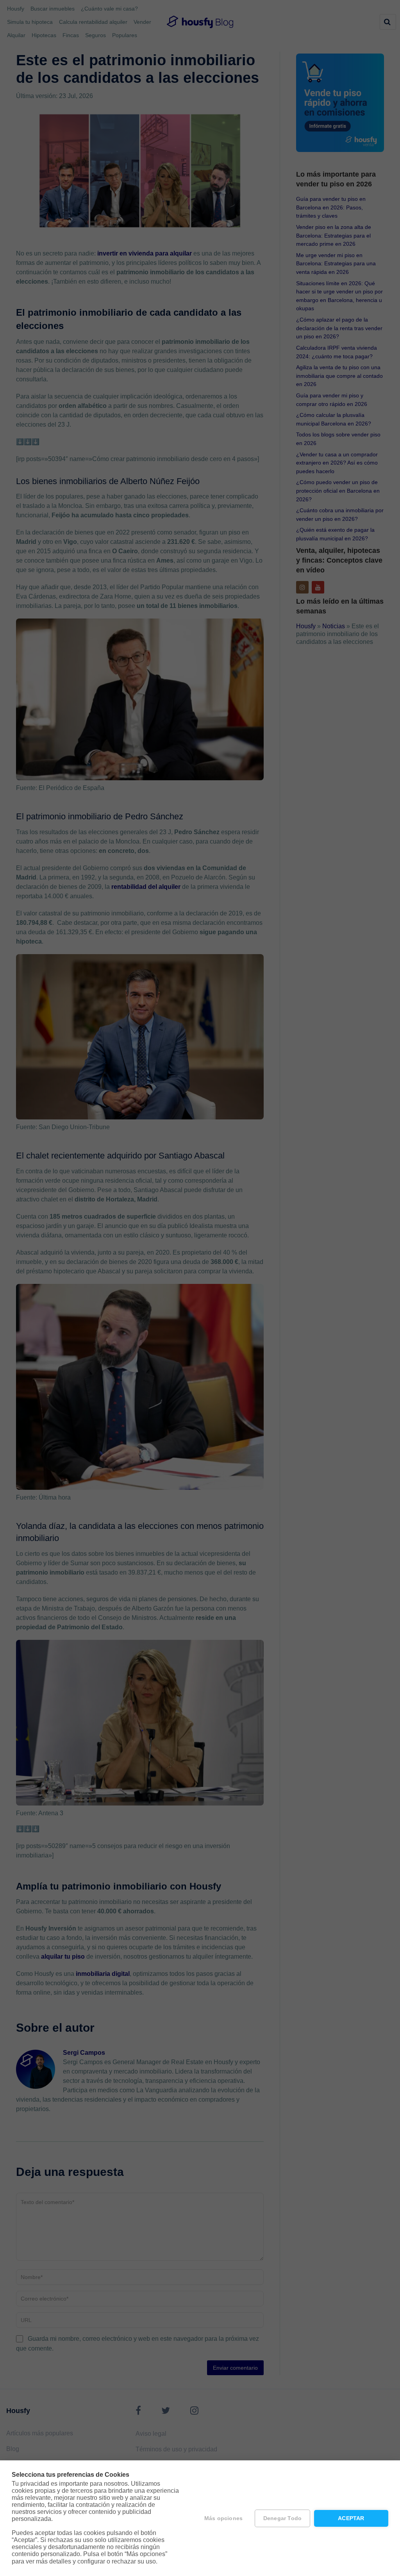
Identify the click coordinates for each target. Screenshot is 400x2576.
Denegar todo (282, 2518)
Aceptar (351, 2518)
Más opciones (223, 2518)
